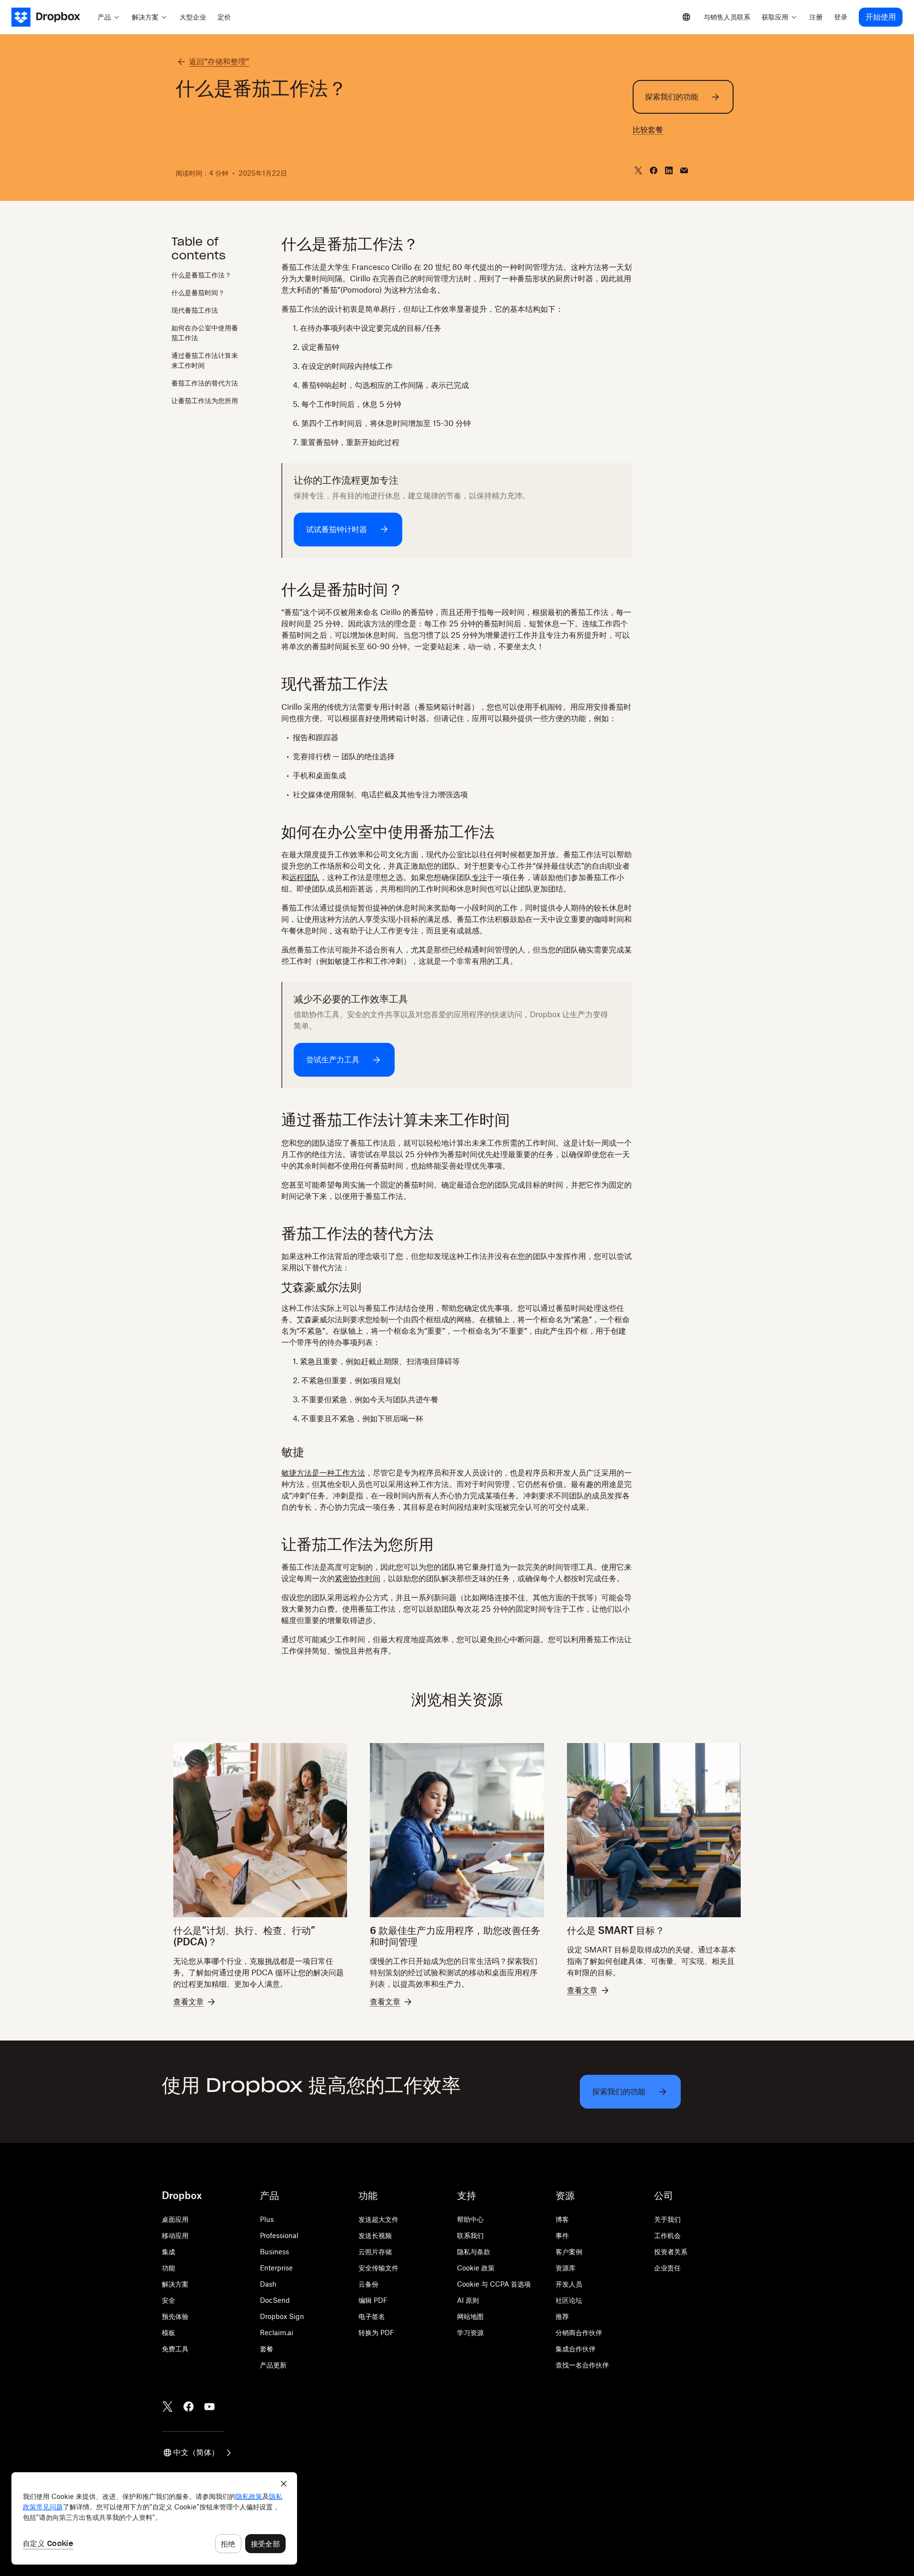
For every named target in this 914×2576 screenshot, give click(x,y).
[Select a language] (686, 17)
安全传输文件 (378, 2268)
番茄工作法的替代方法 (205, 383)
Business (274, 2252)
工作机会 (667, 2235)
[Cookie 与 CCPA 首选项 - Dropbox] (154, 2518)
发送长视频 (375, 2235)
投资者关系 (671, 2252)
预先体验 (175, 2316)
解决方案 (175, 2284)
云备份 (368, 2284)
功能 (169, 2268)
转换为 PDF (376, 2333)
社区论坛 (569, 2300)
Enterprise (276, 2268)
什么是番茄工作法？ (201, 275)
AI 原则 (468, 2300)
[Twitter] (168, 2407)
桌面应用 (175, 2219)
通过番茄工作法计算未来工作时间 (205, 361)
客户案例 (569, 2252)
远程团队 (304, 877)
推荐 (562, 2316)
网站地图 (470, 2316)
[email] (684, 170)
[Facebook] (189, 2407)
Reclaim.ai (277, 2333)
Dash (268, 2284)
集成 (169, 2252)
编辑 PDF (373, 2300)
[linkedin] (669, 170)
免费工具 (175, 2349)
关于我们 (667, 2219)
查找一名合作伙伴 (582, 2365)
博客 (562, 2219)
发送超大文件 (378, 2219)
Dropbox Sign (282, 2316)
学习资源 (470, 2333)
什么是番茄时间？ (198, 293)
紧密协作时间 (358, 1578)
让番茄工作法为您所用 (205, 401)
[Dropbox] (52, 17)
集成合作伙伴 (576, 2349)
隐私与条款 (474, 2252)
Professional (279, 2235)
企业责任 (667, 2268)
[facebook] (654, 170)
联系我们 (470, 2235)
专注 (479, 877)
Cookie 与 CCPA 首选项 (494, 2284)
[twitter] (638, 170)
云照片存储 (375, 2252)
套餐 (267, 2349)
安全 (169, 2300)
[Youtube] (209, 2407)
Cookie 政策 (476, 2268)
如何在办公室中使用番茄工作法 (205, 333)
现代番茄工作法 (195, 311)
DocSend (275, 2300)
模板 (169, 2333)
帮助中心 (470, 2219)
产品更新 (273, 2365)
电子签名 (372, 2316)
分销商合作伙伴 (579, 2333)
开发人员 (569, 2284)
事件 (562, 2235)
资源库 (566, 2268)
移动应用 (175, 2235)
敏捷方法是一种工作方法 (323, 1473)
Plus (267, 2219)
